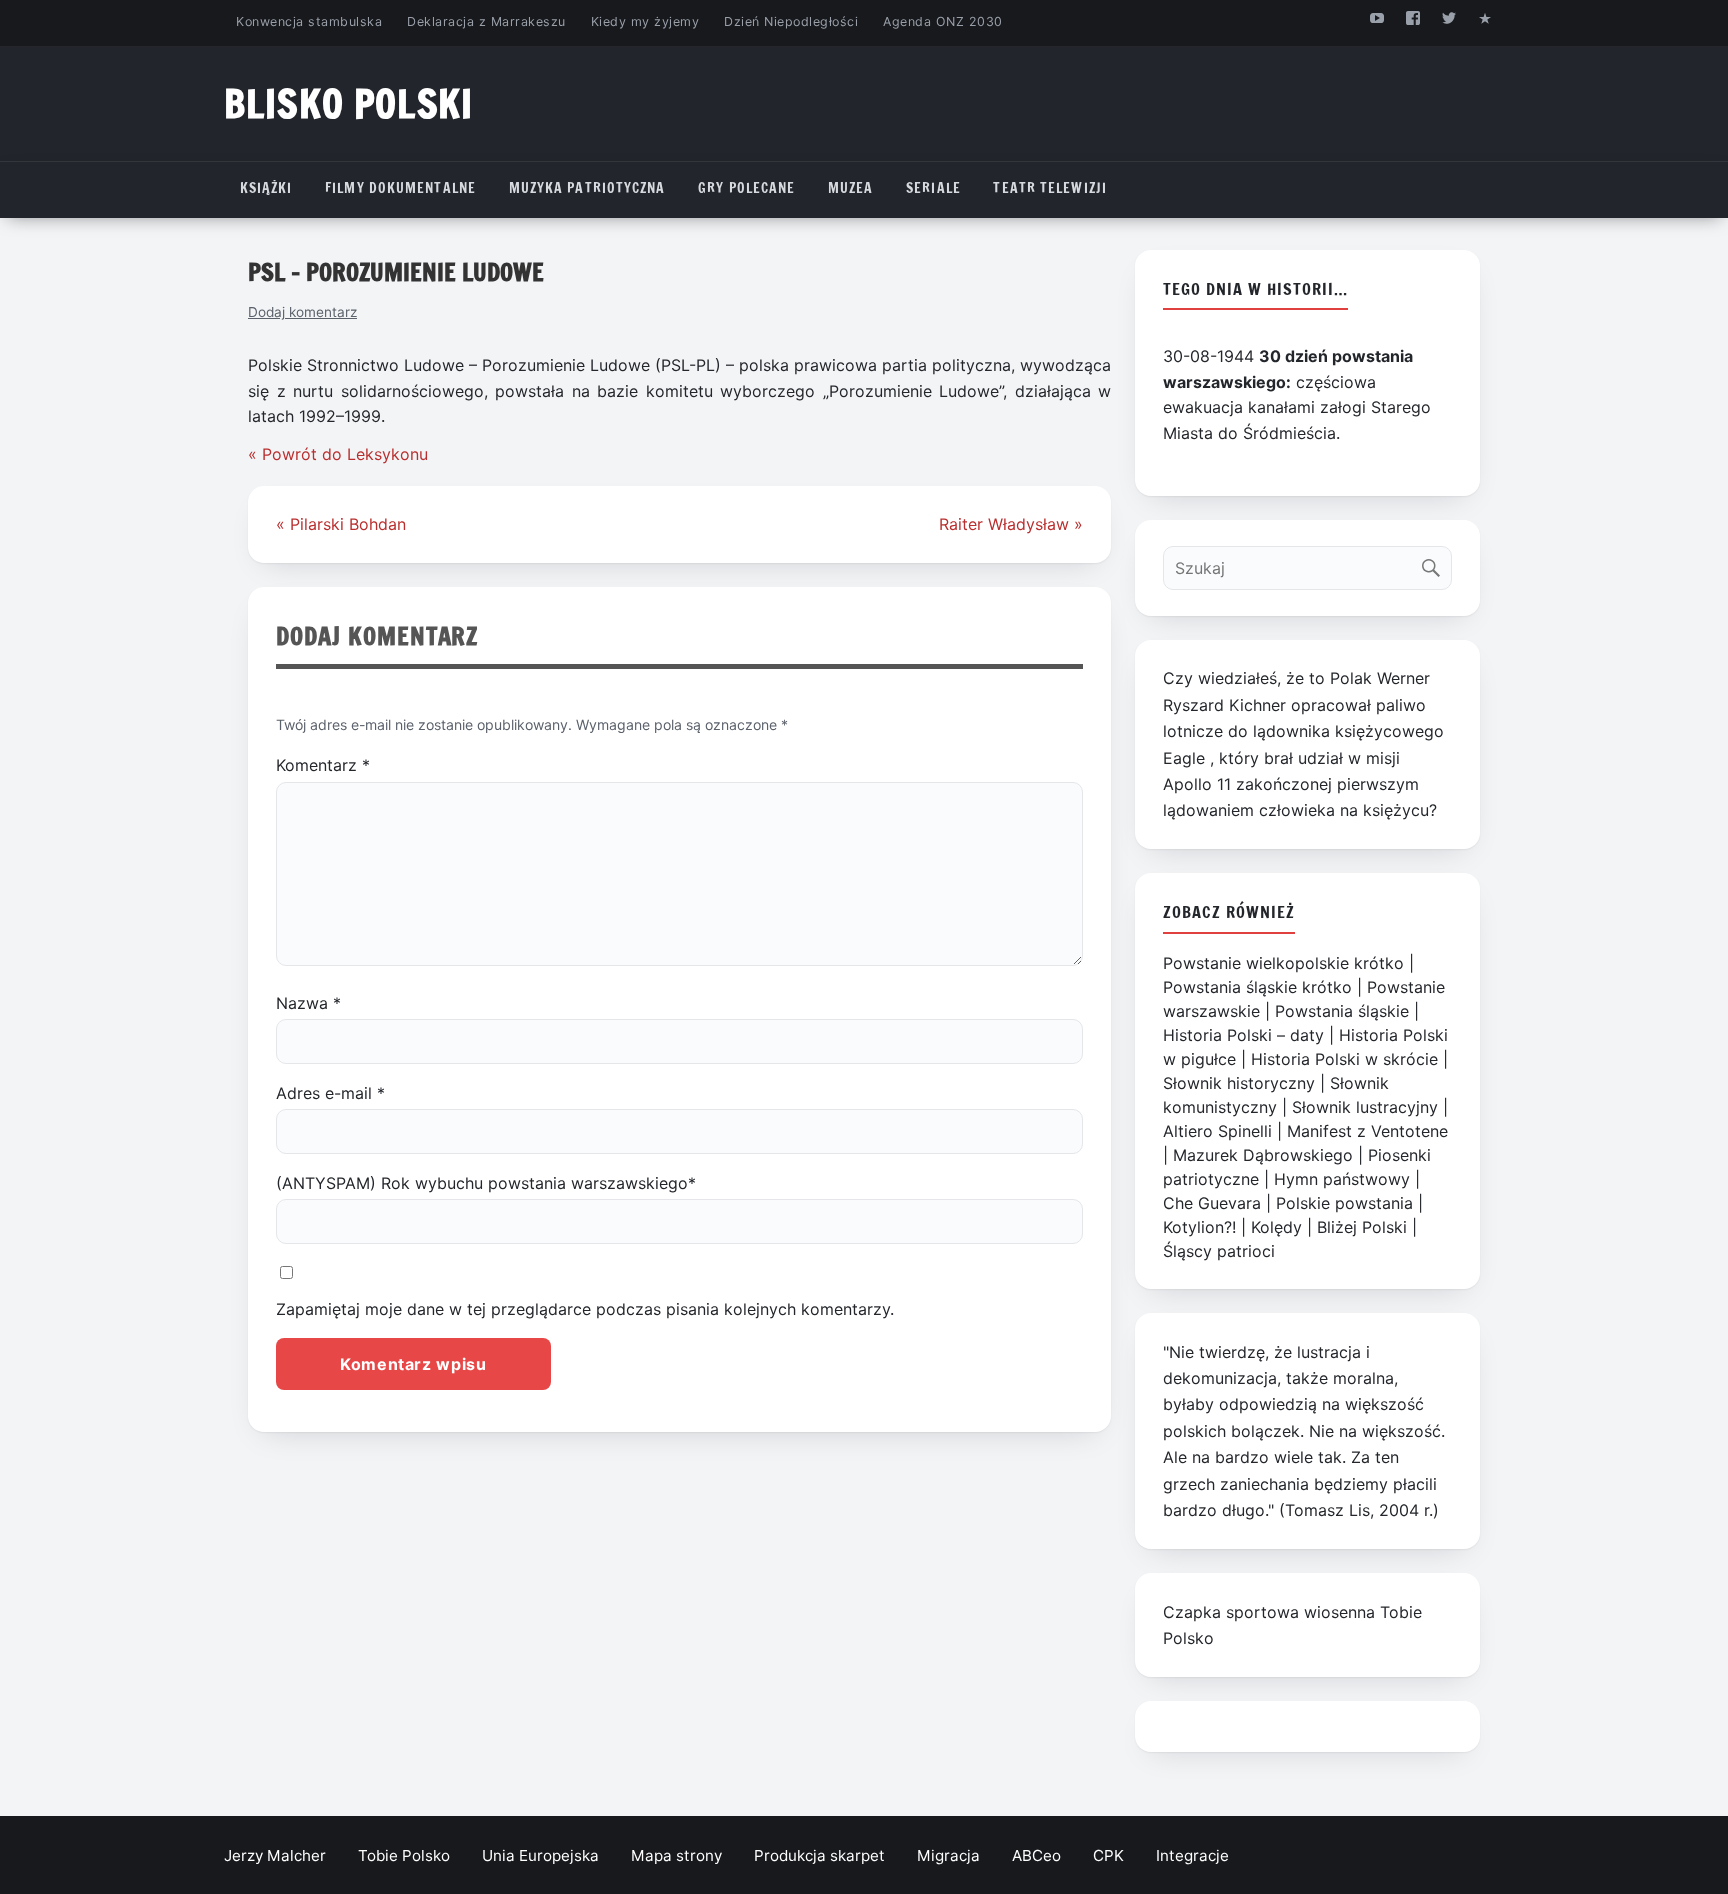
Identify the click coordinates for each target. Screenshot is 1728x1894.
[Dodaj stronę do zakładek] (1485, 17)
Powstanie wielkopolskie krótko (1283, 963)
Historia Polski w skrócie (1344, 1059)
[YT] (1376, 17)
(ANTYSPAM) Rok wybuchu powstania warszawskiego (486, 1183)
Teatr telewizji (1050, 188)
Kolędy (1276, 1227)
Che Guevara (1212, 1203)
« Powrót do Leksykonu (338, 454)
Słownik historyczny (1239, 1083)
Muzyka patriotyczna (587, 188)
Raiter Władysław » (1011, 524)
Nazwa (308, 1003)
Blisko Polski (348, 103)
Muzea (851, 188)
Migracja (948, 1855)
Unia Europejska (540, 1855)
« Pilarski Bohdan (341, 524)
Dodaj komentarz (302, 312)
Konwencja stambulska (309, 21)
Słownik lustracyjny (1365, 1107)
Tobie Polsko (404, 1855)
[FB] (1412, 17)
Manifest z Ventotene (1367, 1131)
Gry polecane (746, 188)
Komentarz (323, 765)
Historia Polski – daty (1243, 1035)
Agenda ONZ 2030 (943, 21)
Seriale (933, 188)
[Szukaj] (1435, 563)
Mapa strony (676, 1855)
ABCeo (1036, 1855)
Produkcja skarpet (819, 1855)
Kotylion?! (1199, 1227)
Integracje (1192, 1855)
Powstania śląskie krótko (1257, 987)
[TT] (1449, 17)
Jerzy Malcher (275, 1855)
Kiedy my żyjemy (645, 21)
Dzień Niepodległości (791, 21)
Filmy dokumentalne (400, 188)
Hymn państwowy (1342, 1179)
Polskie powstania (1344, 1203)
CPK (1108, 1855)
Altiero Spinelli (1217, 1131)
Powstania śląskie (1342, 1011)
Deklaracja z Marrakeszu (486, 21)
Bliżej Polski (1362, 1227)
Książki (266, 188)
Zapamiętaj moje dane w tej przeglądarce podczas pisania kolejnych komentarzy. (585, 1309)
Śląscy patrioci (1219, 1251)
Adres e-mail (330, 1093)
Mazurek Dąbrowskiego (1263, 1155)
